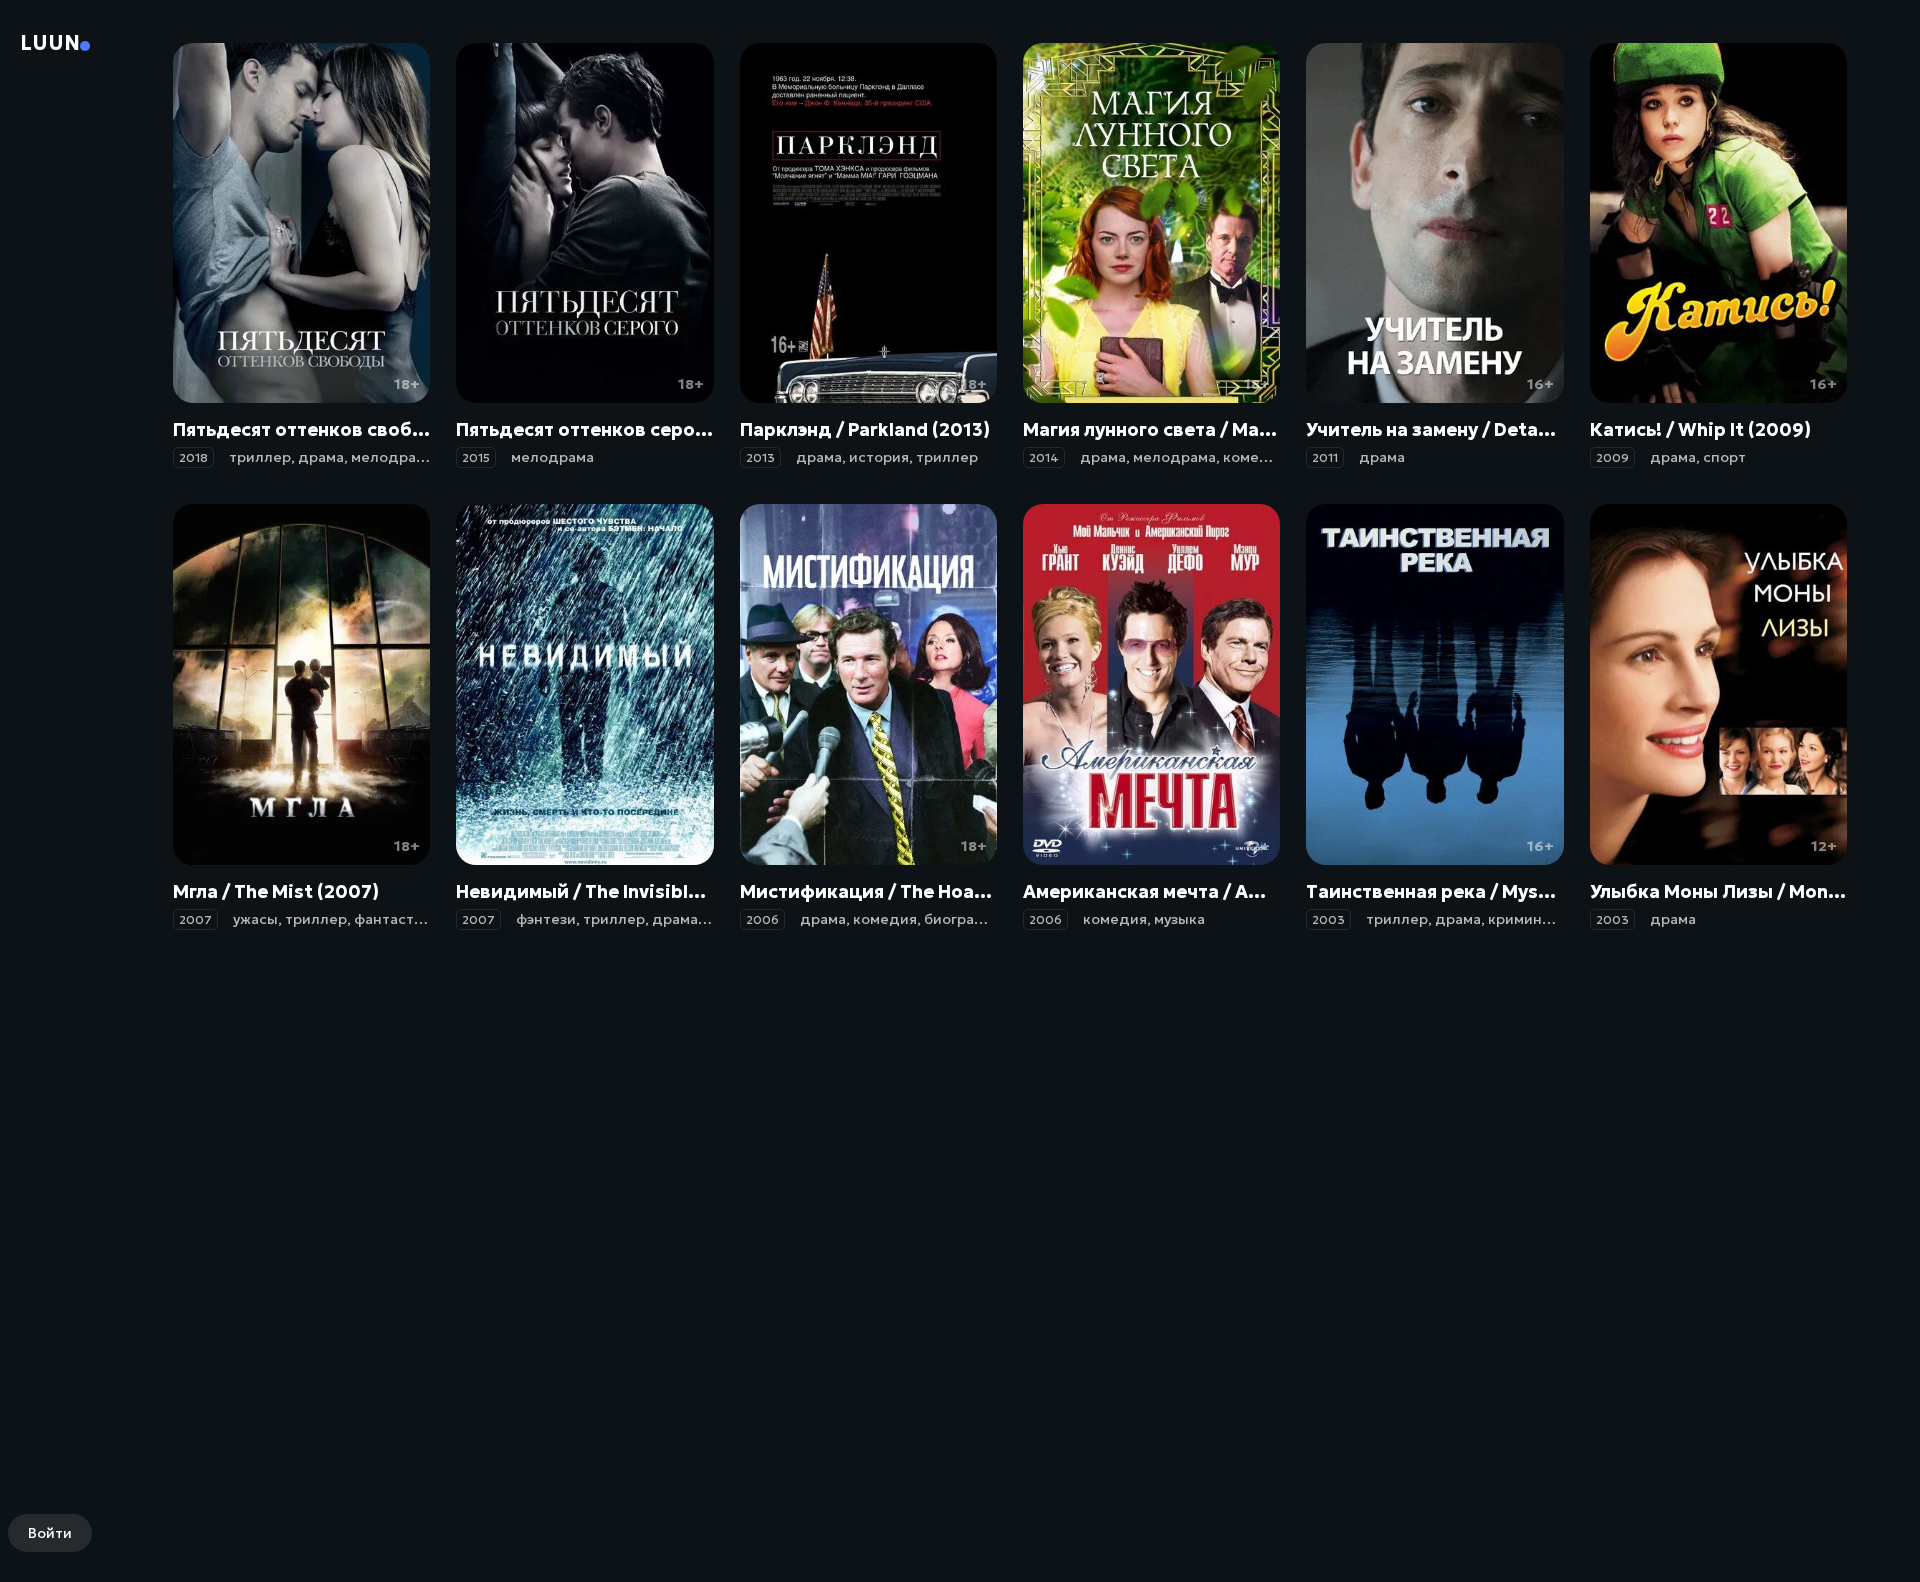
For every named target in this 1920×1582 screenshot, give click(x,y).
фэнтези (546, 919)
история (879, 457)
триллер (260, 457)
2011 (1325, 457)
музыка (1179, 919)
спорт (1724, 457)
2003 (1328, 919)
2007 (195, 919)
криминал (1523, 919)
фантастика (396, 919)
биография (963, 919)
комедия (1255, 457)
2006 (762, 919)
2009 (1612, 457)
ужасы (255, 919)
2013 (760, 457)
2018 (193, 457)
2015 (476, 457)
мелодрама (392, 457)
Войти (50, 1533)
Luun (50, 43)
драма (321, 457)
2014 (1044, 457)
